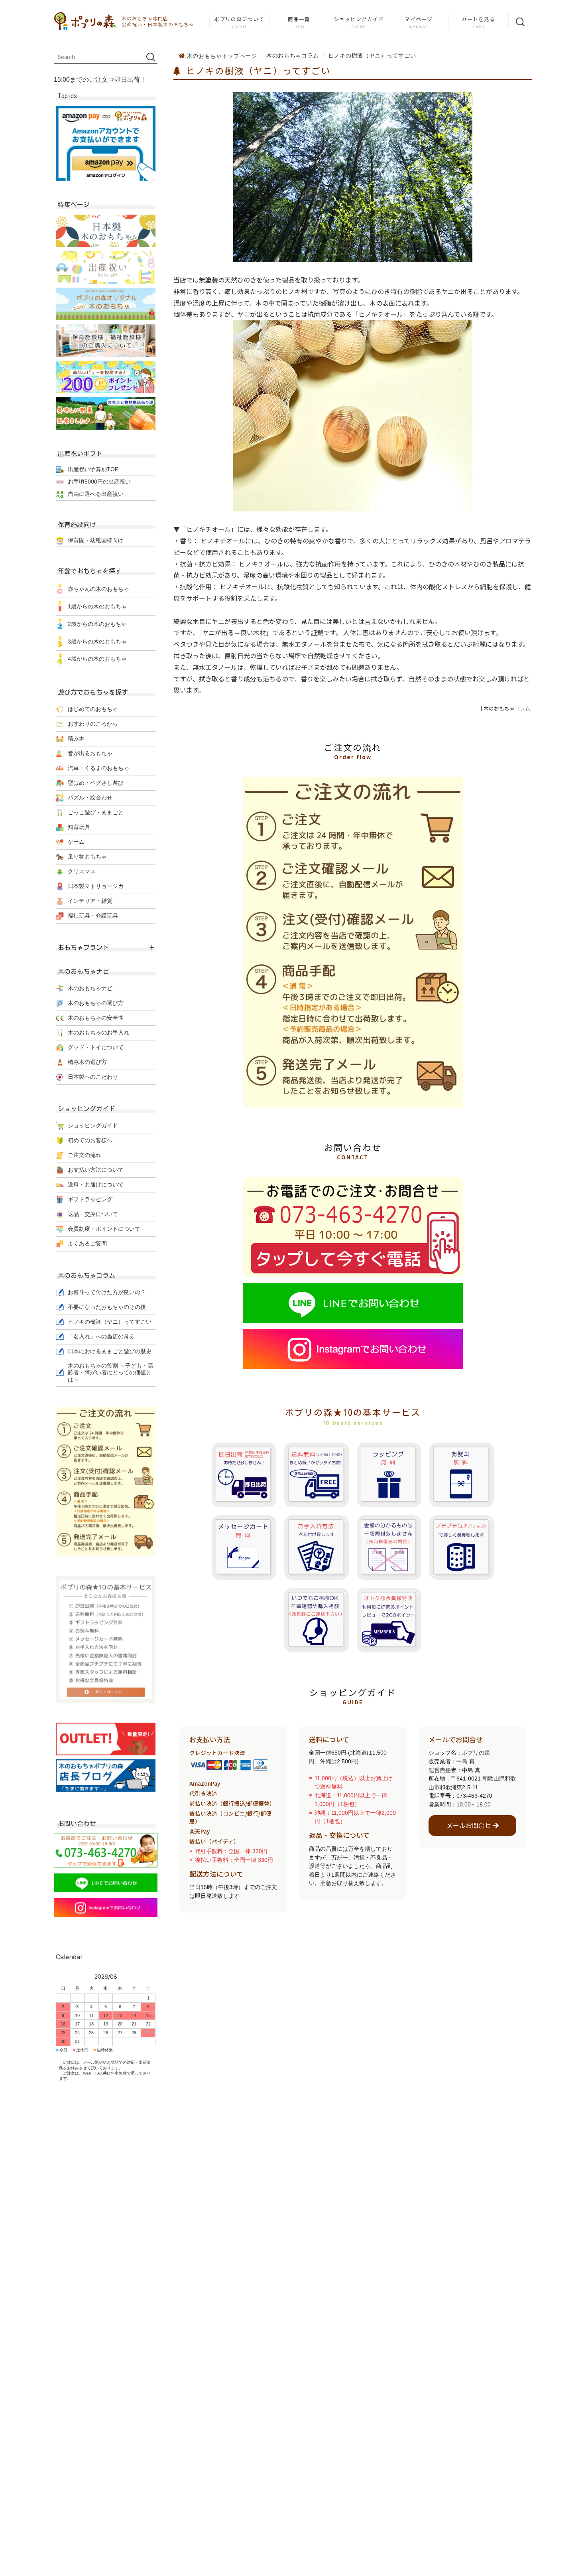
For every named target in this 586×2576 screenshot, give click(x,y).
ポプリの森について (239, 19)
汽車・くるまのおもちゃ (98, 768)
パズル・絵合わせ (90, 797)
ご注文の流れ (85, 1155)
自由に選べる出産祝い (96, 494)
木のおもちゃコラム (293, 56)
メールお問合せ (469, 1825)
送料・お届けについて (96, 1184)
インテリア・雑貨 (90, 901)
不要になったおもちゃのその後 (107, 1307)
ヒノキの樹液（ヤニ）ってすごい (257, 70)
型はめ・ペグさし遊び (96, 783)
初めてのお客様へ (90, 1140)
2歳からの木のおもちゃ (97, 624)
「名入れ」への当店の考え (101, 1336)
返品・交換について (93, 1214)
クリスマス (82, 871)
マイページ (419, 19)
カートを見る (478, 19)
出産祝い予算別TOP (93, 469)
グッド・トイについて (96, 1047)
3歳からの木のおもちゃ (97, 642)
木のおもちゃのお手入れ (98, 1032)
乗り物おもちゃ (87, 857)
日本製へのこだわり (93, 1077)
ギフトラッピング (90, 1199)
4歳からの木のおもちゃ (97, 659)
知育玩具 (79, 827)
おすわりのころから (93, 724)
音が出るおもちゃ (90, 753)
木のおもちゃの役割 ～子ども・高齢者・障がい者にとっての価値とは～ (110, 1373)
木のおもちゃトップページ (222, 56)
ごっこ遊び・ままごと (96, 812)
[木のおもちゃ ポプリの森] (85, 21)
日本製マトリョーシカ (96, 886)
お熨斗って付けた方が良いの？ (107, 1292)
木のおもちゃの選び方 (96, 1003)
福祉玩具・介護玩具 (93, 916)
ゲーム (76, 842)
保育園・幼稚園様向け (96, 540)
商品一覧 (299, 19)
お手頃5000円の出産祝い (99, 482)
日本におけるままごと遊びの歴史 (110, 1351)
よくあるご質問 (87, 1244)
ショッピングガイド (359, 19)
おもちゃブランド (83, 947)
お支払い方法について (96, 1170)
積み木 (76, 738)
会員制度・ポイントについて (104, 1229)
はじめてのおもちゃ (93, 709)
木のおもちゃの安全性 (96, 1018)
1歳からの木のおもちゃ (97, 606)
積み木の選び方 (87, 1062)
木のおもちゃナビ (90, 988)
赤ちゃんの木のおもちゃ (98, 589)
